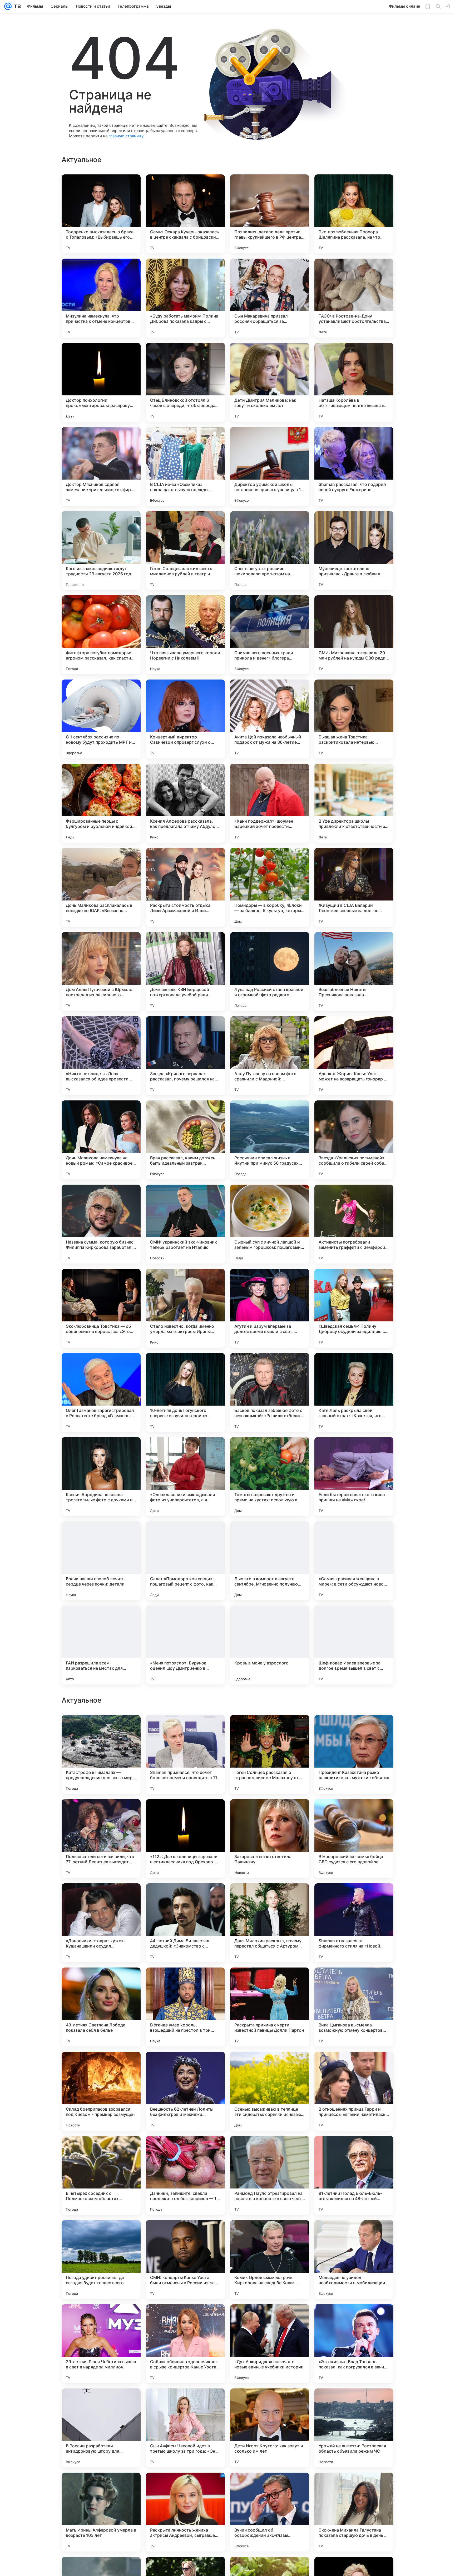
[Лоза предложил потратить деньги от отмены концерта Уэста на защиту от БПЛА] (101, 1729)
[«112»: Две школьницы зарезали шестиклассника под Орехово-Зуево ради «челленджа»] (185, 2007)
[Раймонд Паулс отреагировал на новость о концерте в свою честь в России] (270, 2344)
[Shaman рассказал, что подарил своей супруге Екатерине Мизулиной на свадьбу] (354, 466)
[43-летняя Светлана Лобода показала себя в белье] (101, 2175)
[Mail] (8, 6)
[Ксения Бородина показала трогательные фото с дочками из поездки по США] (101, 1477)
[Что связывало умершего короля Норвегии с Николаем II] (185, 635)
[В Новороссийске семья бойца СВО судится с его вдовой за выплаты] (354, 2007)
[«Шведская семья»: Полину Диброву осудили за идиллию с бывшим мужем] (354, 1308)
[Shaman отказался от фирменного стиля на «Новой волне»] (354, 2091)
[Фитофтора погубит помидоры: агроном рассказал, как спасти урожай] (101, 635)
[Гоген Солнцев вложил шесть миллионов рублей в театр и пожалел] (185, 551)
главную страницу (126, 136)
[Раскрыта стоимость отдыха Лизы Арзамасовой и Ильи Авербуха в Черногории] (185, 887)
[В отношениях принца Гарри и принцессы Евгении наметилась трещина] (354, 2260)
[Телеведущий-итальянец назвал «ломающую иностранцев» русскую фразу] (354, 1813)
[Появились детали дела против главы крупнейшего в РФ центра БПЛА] (270, 214)
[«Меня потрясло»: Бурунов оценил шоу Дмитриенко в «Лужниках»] (185, 1645)
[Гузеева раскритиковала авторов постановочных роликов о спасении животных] (270, 1813)
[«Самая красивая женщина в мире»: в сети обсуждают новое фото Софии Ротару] (354, 1561)
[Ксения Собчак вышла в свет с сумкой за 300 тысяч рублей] (101, 1813)
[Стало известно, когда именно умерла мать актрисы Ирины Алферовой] (185, 1308)
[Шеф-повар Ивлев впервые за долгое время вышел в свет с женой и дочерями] (354, 1645)
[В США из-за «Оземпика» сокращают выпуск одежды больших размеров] (185, 466)
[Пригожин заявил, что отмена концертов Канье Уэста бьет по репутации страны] (185, 1729)
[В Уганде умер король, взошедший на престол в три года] (185, 2175)
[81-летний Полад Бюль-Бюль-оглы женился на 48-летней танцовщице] (354, 2344)
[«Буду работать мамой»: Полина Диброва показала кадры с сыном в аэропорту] (185, 298)
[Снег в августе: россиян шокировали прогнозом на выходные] (270, 551)
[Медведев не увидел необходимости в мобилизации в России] (354, 2428)
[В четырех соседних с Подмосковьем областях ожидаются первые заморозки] (101, 2344)
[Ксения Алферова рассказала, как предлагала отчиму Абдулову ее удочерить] (185, 803)
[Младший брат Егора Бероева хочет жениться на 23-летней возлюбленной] (354, 1729)
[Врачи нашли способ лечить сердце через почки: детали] (101, 1561)
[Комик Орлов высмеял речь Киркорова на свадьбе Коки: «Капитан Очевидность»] (270, 2428)
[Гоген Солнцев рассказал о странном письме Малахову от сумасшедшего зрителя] (270, 1923)
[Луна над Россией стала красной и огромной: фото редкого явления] (270, 972)
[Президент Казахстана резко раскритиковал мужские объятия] (354, 1923)
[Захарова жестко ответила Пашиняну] (270, 2007)
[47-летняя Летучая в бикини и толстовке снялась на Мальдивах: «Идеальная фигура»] (185, 1813)
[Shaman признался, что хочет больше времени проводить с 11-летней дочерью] (185, 1923)
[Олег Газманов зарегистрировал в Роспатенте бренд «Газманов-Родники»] (101, 1392)
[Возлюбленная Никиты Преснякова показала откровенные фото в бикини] (354, 972)
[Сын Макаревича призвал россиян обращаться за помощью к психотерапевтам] (270, 298)
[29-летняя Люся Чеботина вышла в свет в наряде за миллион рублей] (101, 2512)
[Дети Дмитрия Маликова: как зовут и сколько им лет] (270, 382)
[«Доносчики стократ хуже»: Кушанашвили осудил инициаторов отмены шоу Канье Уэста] (101, 2091)
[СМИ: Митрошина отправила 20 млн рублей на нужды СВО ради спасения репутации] (354, 635)
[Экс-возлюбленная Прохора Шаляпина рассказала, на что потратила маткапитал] (354, 214)
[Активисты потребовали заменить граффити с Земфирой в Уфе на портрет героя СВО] (354, 1224)
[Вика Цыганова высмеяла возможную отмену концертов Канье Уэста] (354, 2175)
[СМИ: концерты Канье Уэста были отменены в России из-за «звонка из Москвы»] (185, 2428)
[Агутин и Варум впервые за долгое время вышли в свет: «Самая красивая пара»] (270, 1308)
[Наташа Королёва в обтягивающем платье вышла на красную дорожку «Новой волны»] (354, 382)
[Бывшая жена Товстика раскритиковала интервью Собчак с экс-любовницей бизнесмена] (354, 719)
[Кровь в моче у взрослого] (270, 1645)
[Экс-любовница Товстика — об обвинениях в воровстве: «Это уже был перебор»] (101, 1308)
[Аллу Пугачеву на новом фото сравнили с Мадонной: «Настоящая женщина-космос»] (270, 1056)
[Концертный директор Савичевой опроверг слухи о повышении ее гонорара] (185, 719)
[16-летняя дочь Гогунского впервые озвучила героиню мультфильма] (185, 1392)
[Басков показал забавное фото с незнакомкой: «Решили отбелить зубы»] (270, 1392)
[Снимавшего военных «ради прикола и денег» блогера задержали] (270, 635)
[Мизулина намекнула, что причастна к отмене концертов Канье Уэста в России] (101, 298)
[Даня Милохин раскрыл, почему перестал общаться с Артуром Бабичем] (270, 2091)
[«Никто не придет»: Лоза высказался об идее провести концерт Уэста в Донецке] (101, 1056)
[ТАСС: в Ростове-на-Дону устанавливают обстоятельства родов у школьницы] (354, 298)
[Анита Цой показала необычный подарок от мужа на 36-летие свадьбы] (270, 719)
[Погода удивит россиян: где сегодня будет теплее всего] (101, 2428)
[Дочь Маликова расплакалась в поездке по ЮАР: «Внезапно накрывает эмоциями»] (101, 887)
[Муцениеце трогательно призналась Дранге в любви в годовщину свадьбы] (354, 551)
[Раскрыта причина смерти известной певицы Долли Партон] (270, 2175)
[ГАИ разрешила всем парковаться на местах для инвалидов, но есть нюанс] (101, 1645)
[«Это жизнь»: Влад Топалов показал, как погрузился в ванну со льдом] (354, 2512)
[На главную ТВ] (16, 6)
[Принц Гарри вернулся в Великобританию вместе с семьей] (270, 1729)
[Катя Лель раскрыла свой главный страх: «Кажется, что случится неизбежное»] (354, 1392)
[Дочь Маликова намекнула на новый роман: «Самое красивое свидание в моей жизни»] (101, 1140)
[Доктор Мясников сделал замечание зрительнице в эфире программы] (101, 466)
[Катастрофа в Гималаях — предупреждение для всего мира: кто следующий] (101, 1923)
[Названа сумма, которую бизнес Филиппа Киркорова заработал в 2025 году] (101, 1224)
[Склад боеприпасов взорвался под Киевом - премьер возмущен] (101, 2260)
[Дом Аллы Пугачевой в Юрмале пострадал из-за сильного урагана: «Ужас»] (101, 972)
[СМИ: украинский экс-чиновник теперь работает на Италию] (185, 1224)
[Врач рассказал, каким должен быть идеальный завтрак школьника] (185, 1140)
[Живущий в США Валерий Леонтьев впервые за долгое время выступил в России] (354, 887)
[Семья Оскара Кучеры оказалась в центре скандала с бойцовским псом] (185, 214)
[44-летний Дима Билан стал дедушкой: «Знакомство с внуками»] (185, 2091)
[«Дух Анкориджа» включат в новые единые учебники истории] (270, 2512)
